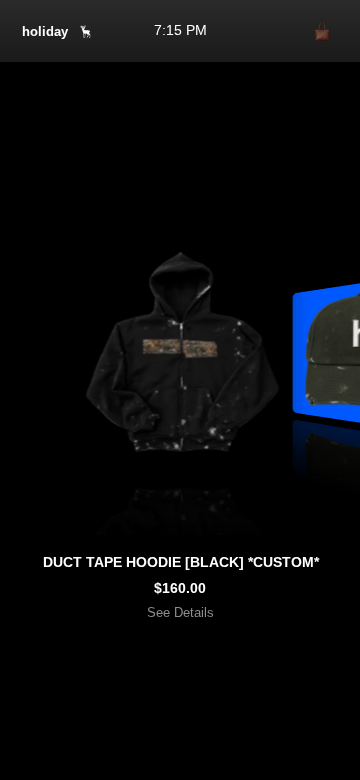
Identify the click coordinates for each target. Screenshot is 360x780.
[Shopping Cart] (322, 31)
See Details (180, 612)
